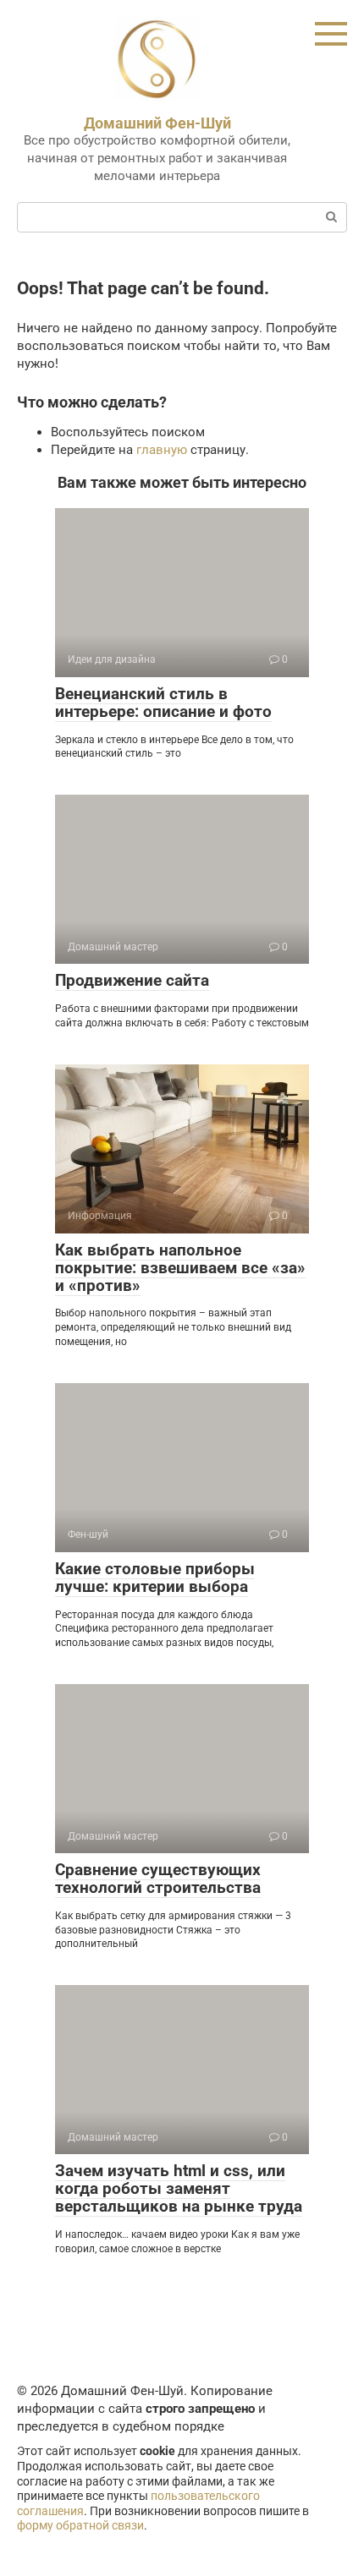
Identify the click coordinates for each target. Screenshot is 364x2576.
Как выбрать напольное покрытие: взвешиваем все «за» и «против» (180, 1268)
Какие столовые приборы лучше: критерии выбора (155, 1578)
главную (162, 450)
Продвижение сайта (132, 980)
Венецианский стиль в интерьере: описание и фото (163, 703)
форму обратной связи (80, 2525)
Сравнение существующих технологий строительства (158, 1879)
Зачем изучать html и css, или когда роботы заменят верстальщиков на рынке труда (179, 2188)
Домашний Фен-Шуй (157, 123)
